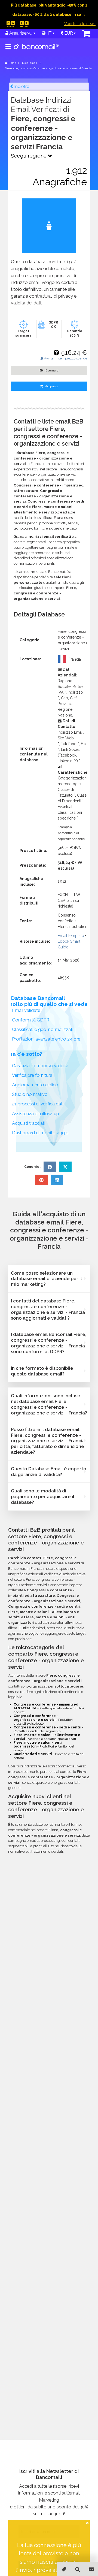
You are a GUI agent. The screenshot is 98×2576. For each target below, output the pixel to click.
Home (12, 63)
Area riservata (20, 33)
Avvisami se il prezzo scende (65, 358)
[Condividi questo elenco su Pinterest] (41, 1180)
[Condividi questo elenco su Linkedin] (57, 1180)
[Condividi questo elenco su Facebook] (50, 1167)
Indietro (21, 87)
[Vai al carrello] (86, 34)
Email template (71, 936)
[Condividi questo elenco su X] (65, 1167)
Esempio (51, 370)
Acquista (51, 386)
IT (49, 33)
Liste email (30, 63)
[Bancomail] (36, 51)
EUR (68, 33)
